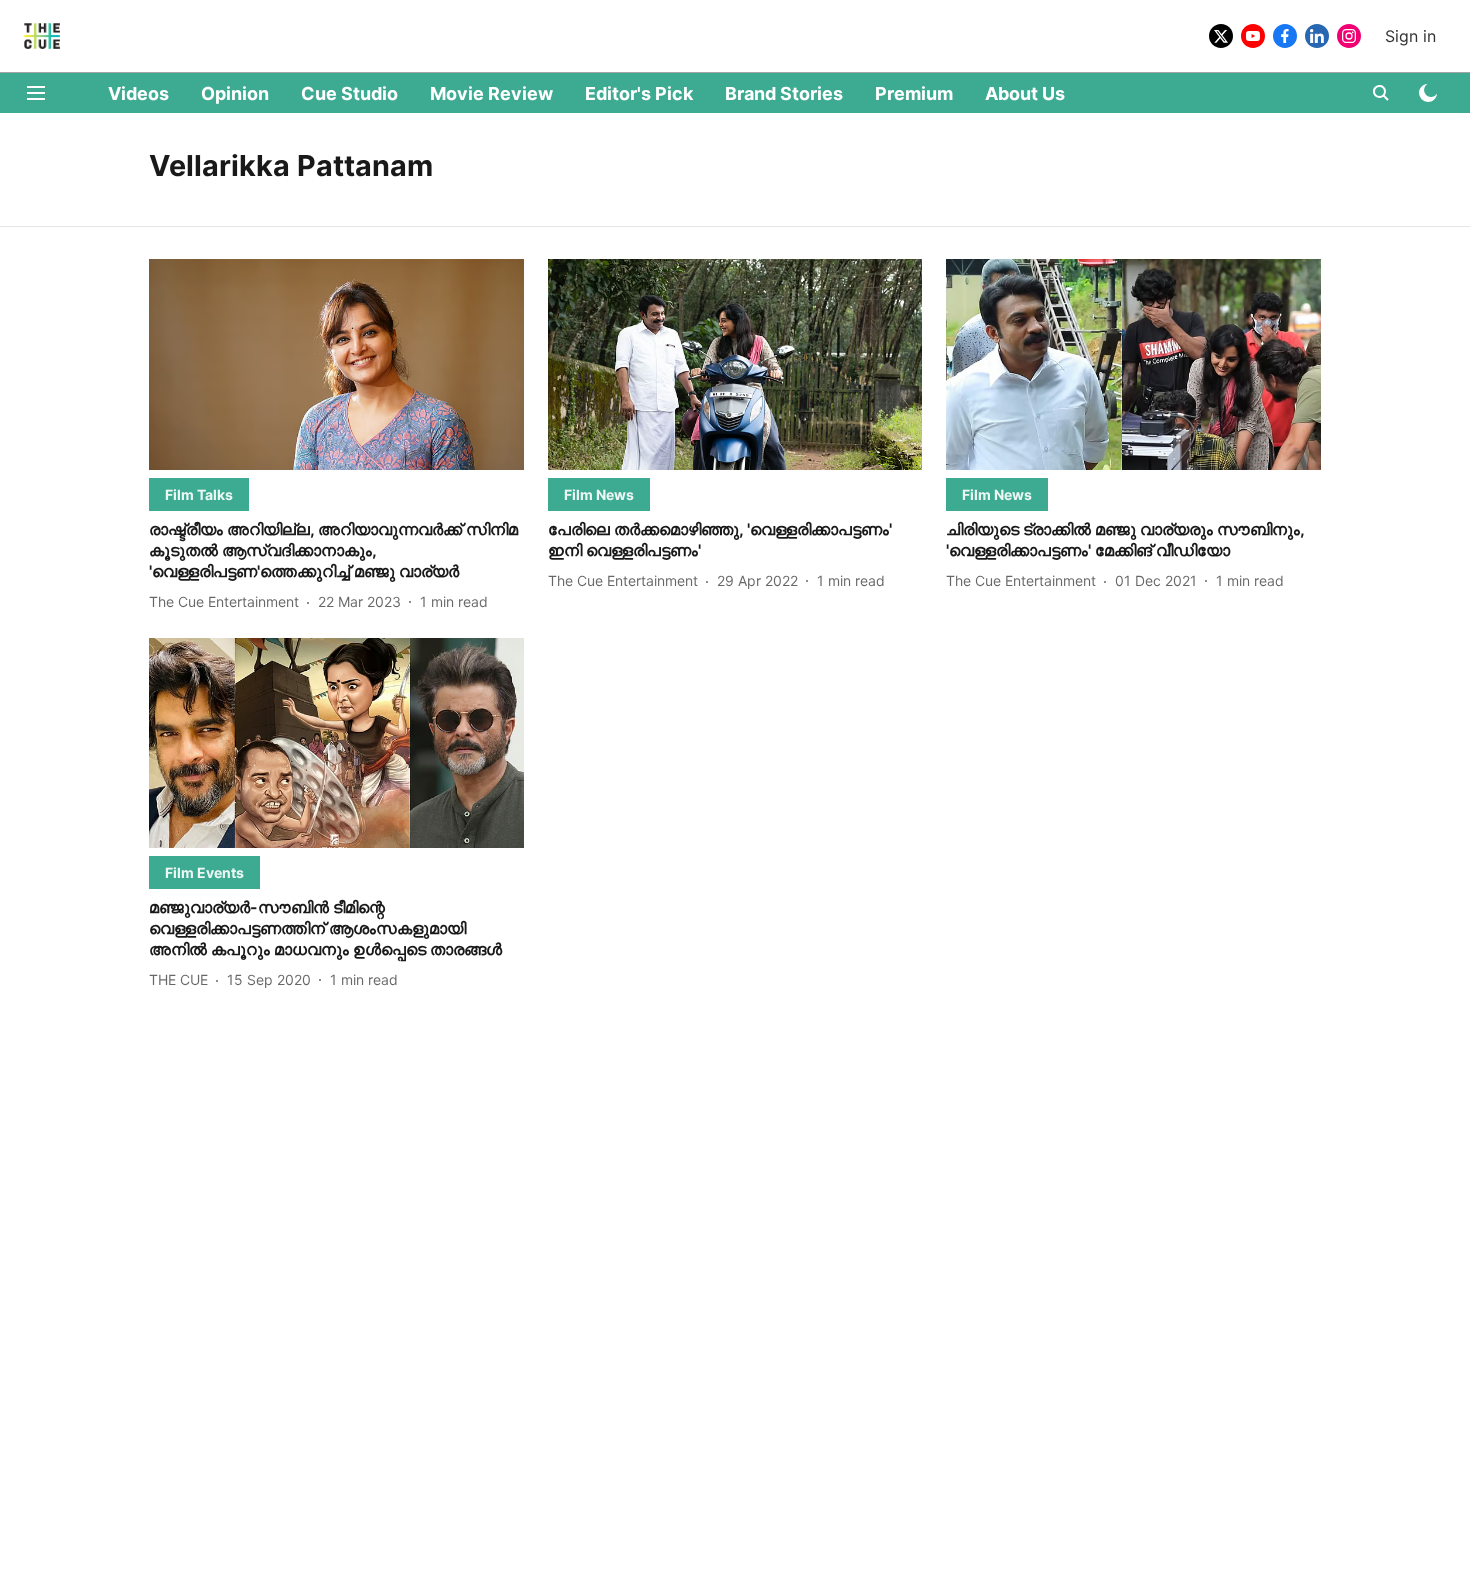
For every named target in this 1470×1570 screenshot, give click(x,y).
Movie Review (491, 93)
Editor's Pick (639, 93)
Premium (914, 93)
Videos (138, 93)
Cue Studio (349, 93)
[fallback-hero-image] (336, 364)
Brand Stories (784, 93)
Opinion (235, 93)
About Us (1025, 93)
